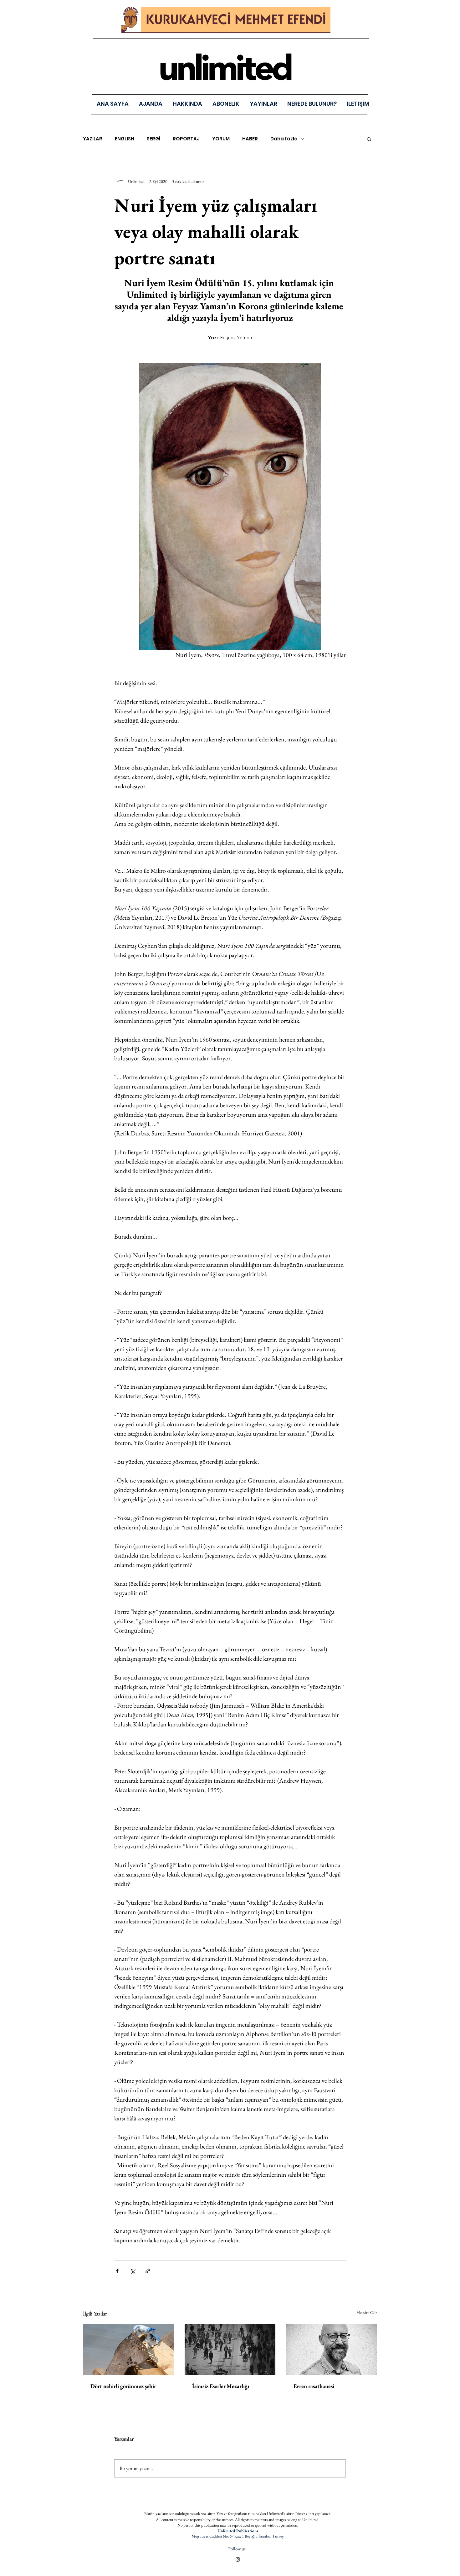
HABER (250, 139)
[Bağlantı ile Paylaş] (148, 2271)
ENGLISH (125, 139)
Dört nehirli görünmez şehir (123, 2386)
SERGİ (153, 139)
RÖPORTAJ (186, 139)
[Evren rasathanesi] (332, 2349)
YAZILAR (93, 139)
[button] (263, 104)
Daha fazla (284, 139)
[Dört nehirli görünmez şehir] (128, 2349)
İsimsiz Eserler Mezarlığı (221, 2386)
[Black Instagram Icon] (238, 2559)
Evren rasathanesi (314, 2386)
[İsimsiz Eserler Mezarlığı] (230, 2350)
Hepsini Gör (367, 2312)
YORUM (221, 139)
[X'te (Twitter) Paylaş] (133, 2271)
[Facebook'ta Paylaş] (117, 2271)
